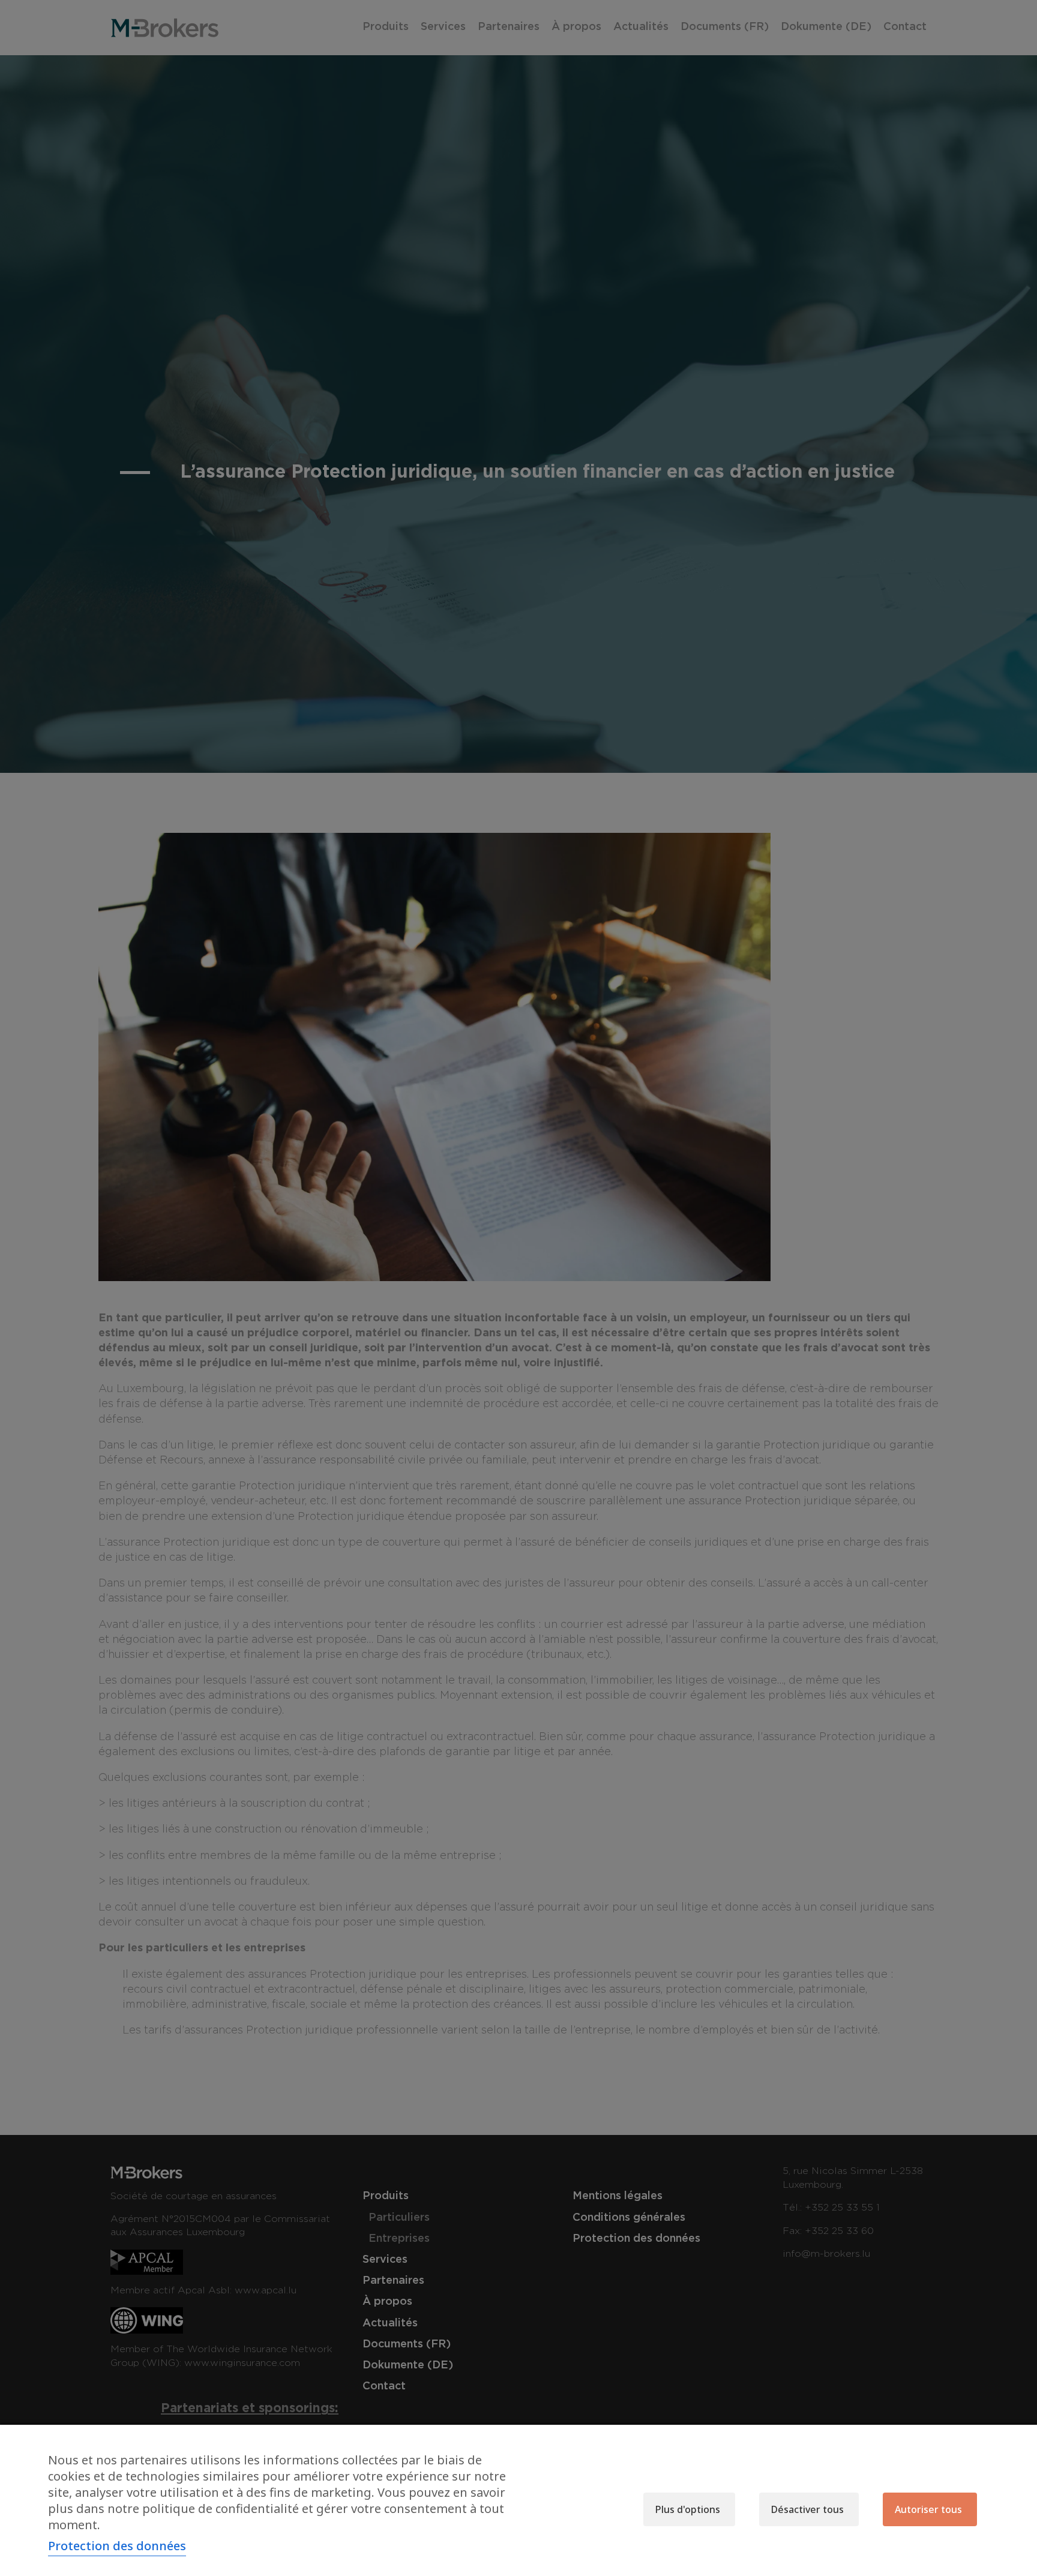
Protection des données (117, 2546)
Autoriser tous (928, 2509)
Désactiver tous (807, 2509)
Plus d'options (688, 2509)
